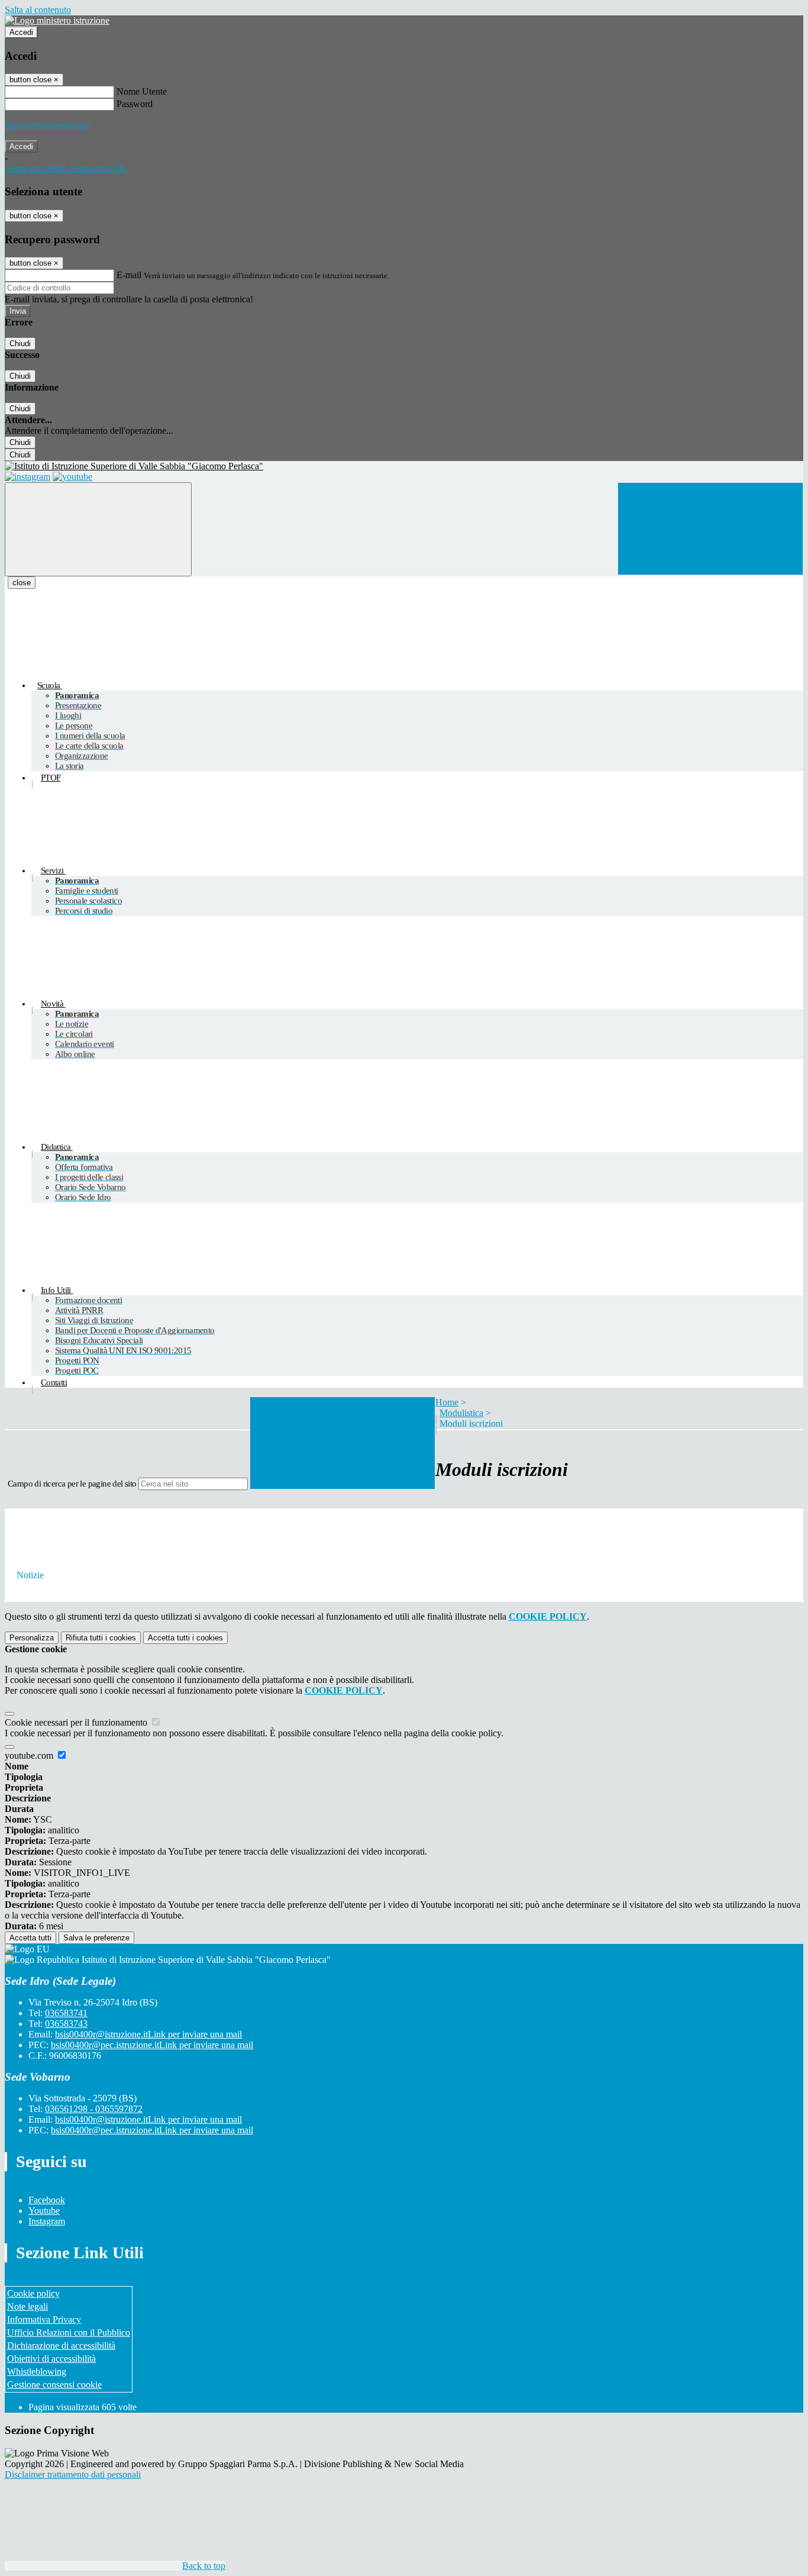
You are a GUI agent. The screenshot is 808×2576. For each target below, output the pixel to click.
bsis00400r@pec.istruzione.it (152, 2045)
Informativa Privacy (44, 2319)
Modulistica (461, 1413)
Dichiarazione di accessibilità (61, 2346)
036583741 (66, 2013)
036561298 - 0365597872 (94, 2109)
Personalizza (32, 1638)
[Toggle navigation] (98, 529)
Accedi (21, 32)
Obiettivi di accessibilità (51, 2359)
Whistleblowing (37, 2372)
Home (447, 1402)
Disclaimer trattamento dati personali (73, 2475)
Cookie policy (33, 2293)
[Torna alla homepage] (404, 466)
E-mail (129, 275)
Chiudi (20, 344)
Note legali (28, 2306)
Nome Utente (142, 91)
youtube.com (30, 1756)
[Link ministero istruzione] (57, 20)
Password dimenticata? (47, 125)
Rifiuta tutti (101, 1638)
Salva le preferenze (96, 1938)
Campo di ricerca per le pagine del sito (72, 1484)
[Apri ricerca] (710, 529)
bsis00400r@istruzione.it (148, 2034)
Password (135, 104)
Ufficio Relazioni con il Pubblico (69, 2332)
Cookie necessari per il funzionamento (77, 1722)
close (22, 583)
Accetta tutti (185, 1638)
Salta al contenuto (38, 10)
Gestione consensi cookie (54, 2385)
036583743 (66, 2024)
